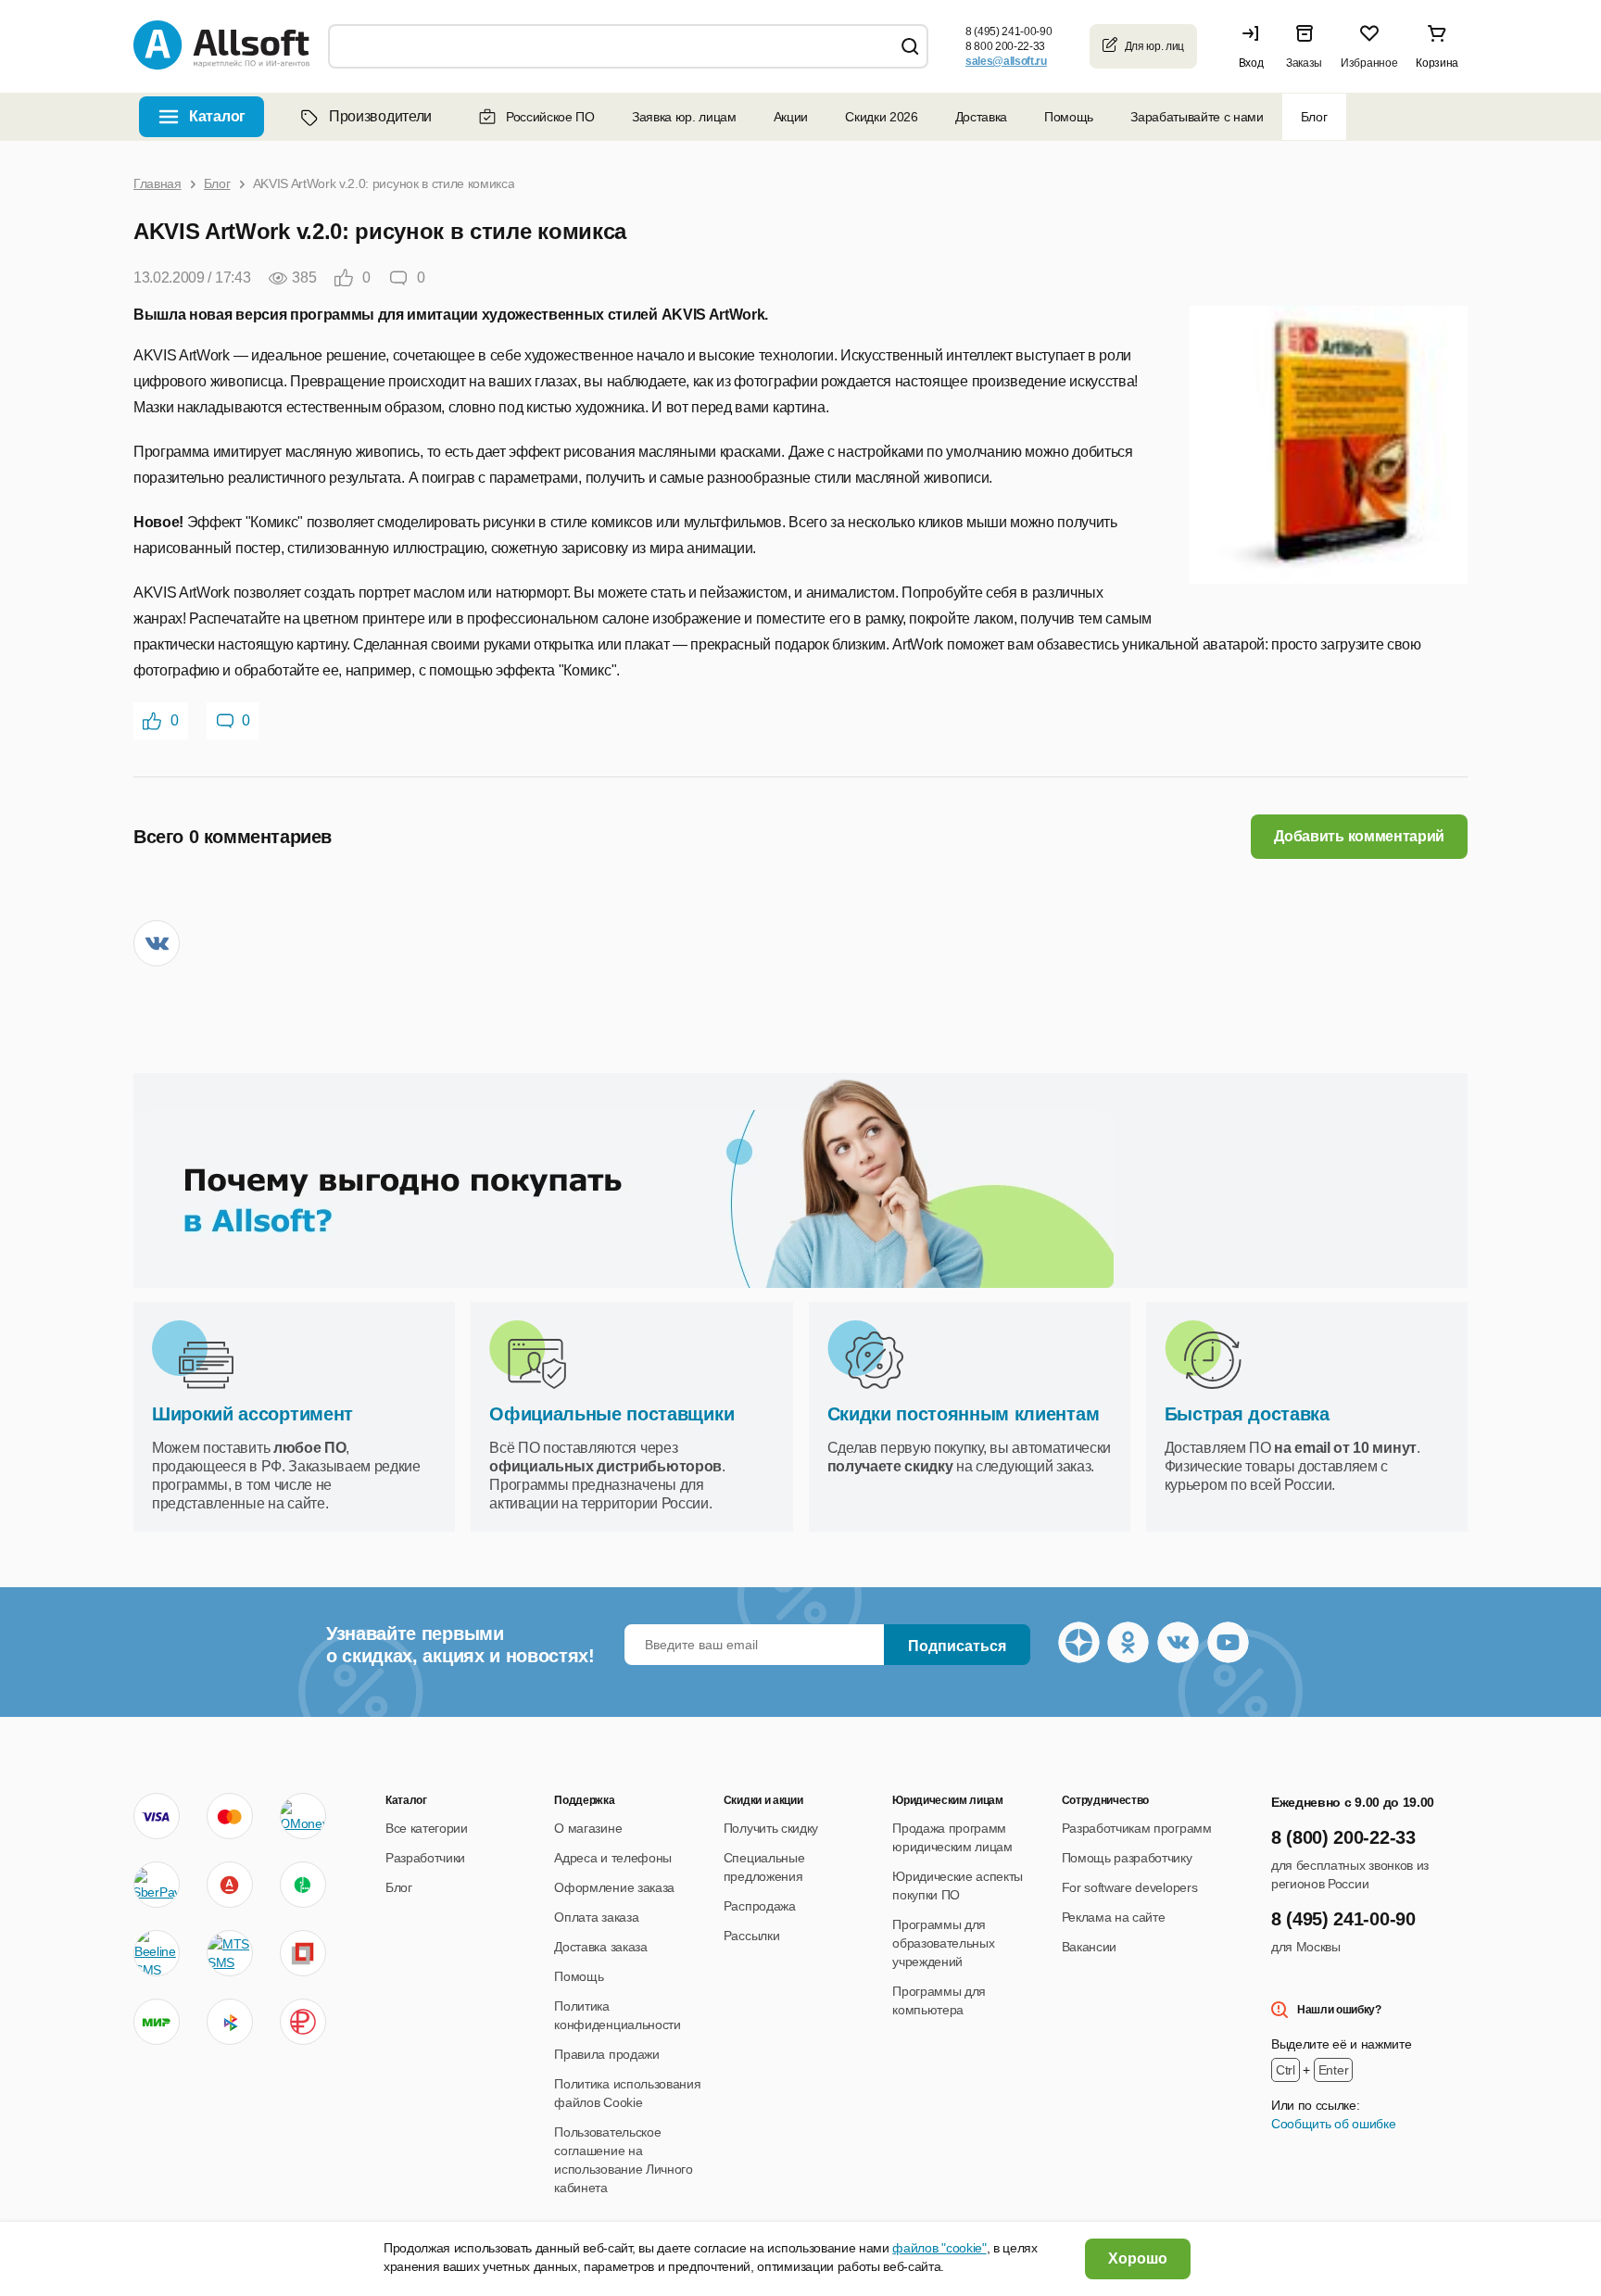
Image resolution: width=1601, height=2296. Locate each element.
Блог (1314, 117)
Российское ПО (550, 117)
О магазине (588, 1828)
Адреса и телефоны (613, 1858)
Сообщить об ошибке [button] (1333, 2124)
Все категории (427, 1828)
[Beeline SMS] (157, 1953)
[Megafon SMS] (303, 1885)
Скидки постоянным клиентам (964, 1414)
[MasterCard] (230, 1816)
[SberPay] (157, 1885)
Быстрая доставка (1247, 1414)
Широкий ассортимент (252, 1414)
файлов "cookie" (939, 2248)
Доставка (981, 117)
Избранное (1369, 63)
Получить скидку (771, 1828)
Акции (791, 117)
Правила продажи (606, 2054)
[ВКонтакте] (157, 943)
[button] (1255, 46)
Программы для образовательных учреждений (943, 1943)
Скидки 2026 (881, 117)
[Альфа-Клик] (230, 1885)
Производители (380, 116)
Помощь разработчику (1127, 1858)
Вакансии (1089, 1947)
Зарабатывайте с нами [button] (1197, 117)
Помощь (1069, 117)
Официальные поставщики (611, 1414)
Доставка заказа (600, 1947)
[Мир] (157, 2022)
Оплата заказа (596, 1917)
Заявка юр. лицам (684, 117)
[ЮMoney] (303, 1816)
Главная (158, 183)
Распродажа (760, 1906)
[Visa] (157, 1816)
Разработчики (425, 1858)
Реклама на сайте (1114, 1917)
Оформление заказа (614, 1887)
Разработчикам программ (1137, 1828)
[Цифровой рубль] (303, 2022)
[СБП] (230, 2022)
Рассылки (751, 1936)
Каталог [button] (217, 116)
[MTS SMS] (230, 1953)
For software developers (1130, 1887)
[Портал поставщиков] (303, 1953)
